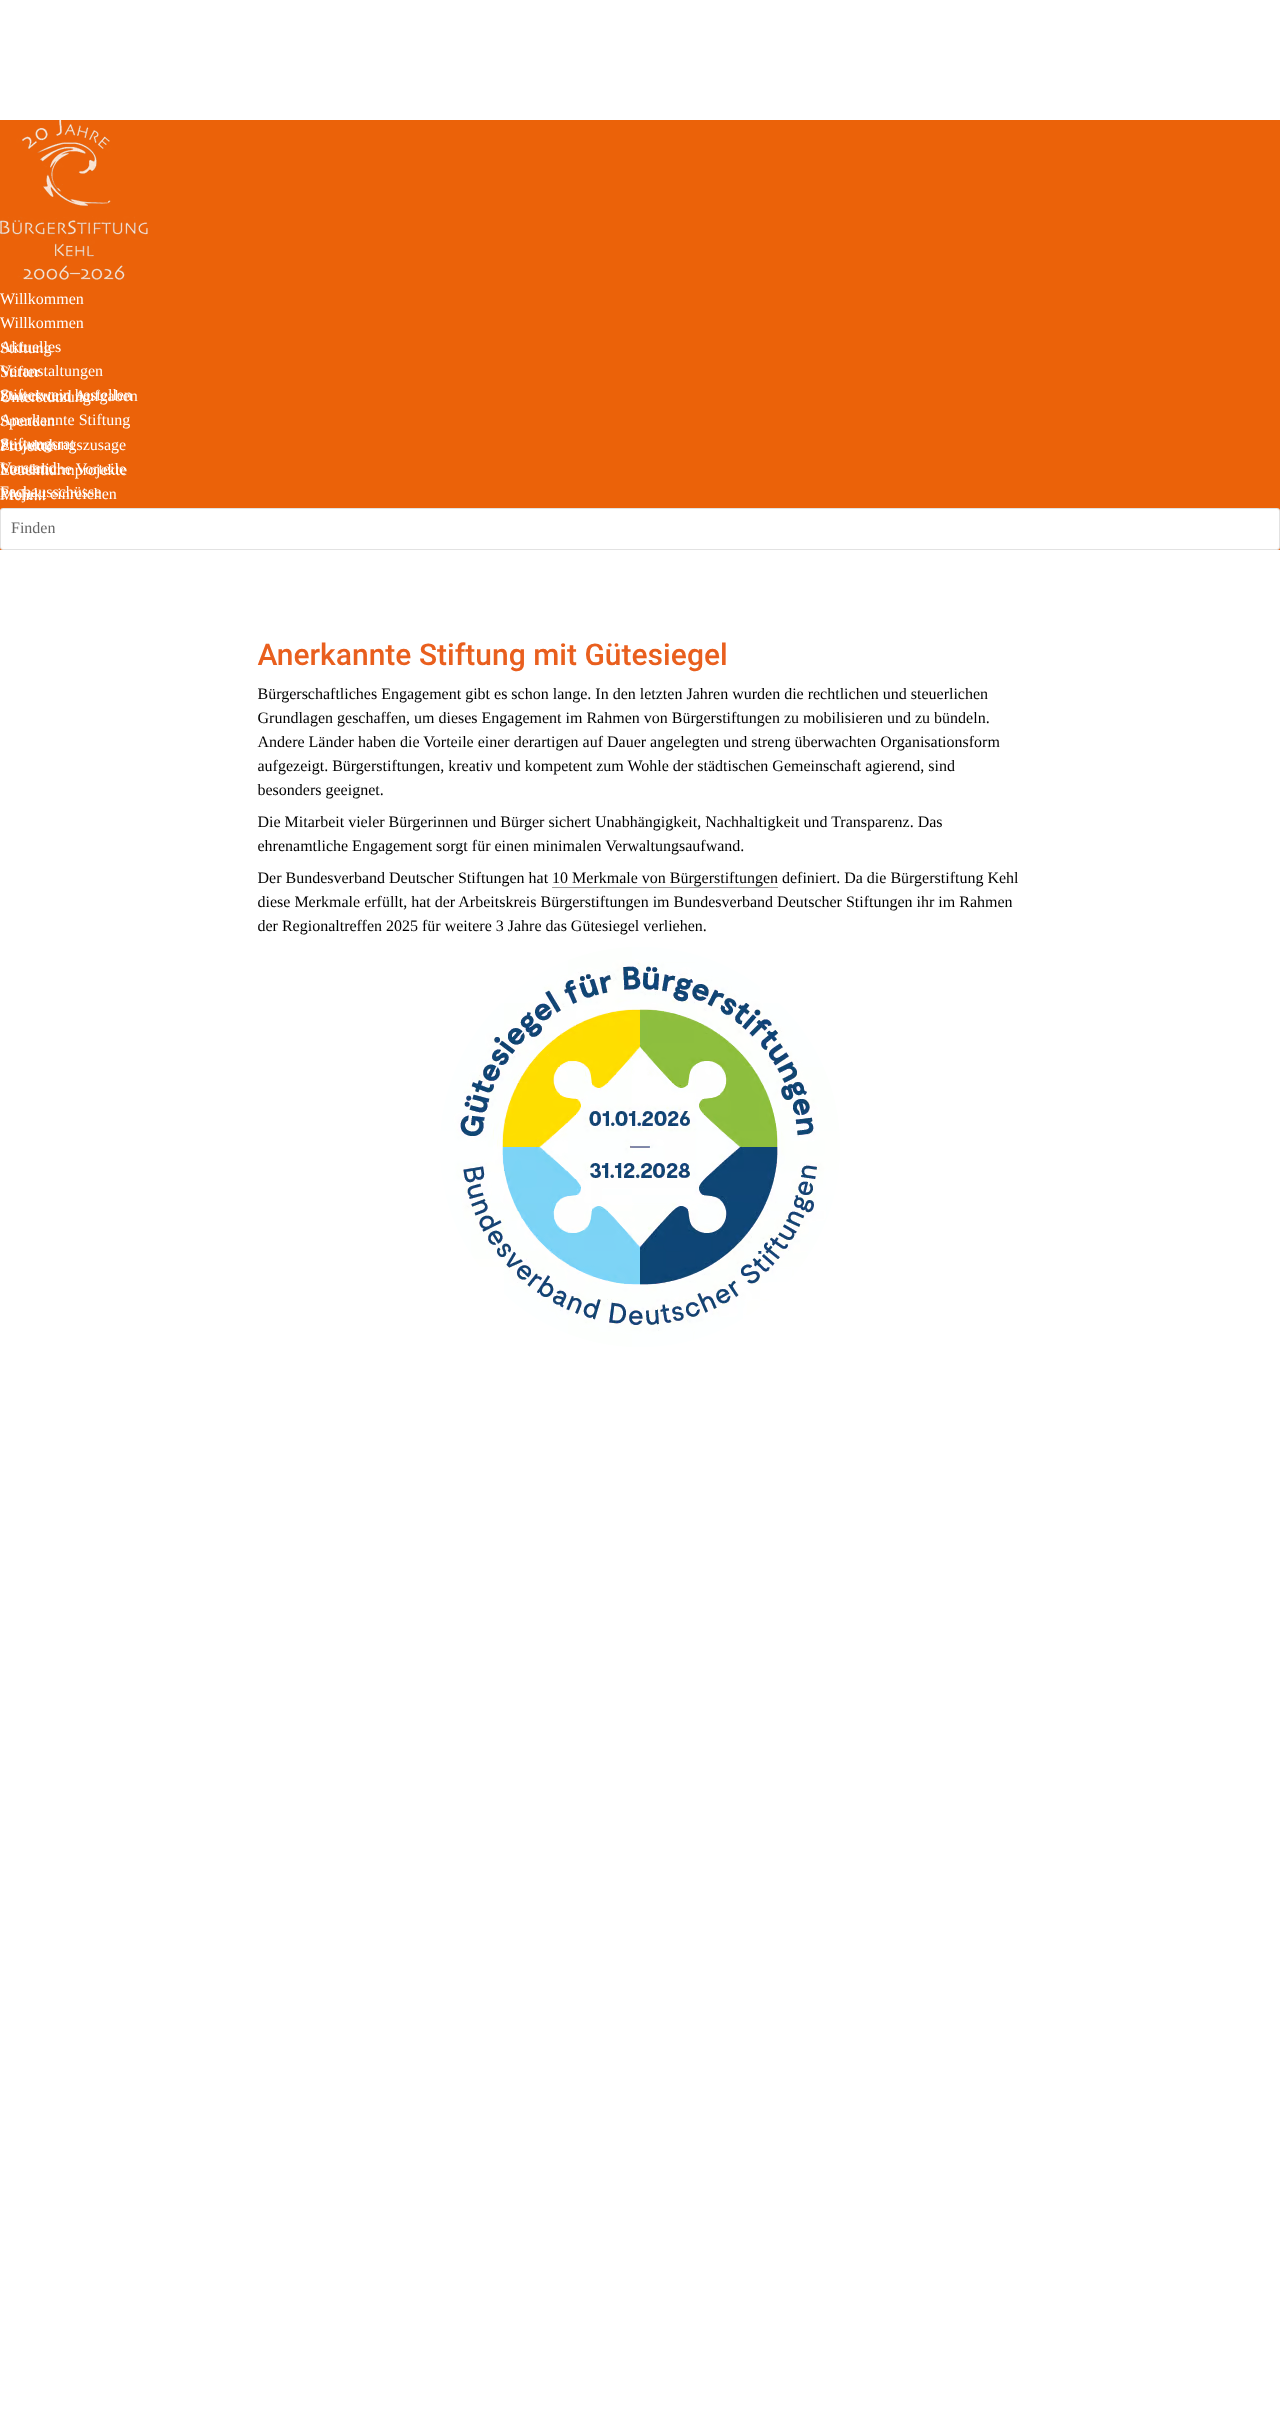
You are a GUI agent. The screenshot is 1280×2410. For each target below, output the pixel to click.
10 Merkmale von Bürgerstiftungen (665, 878)
